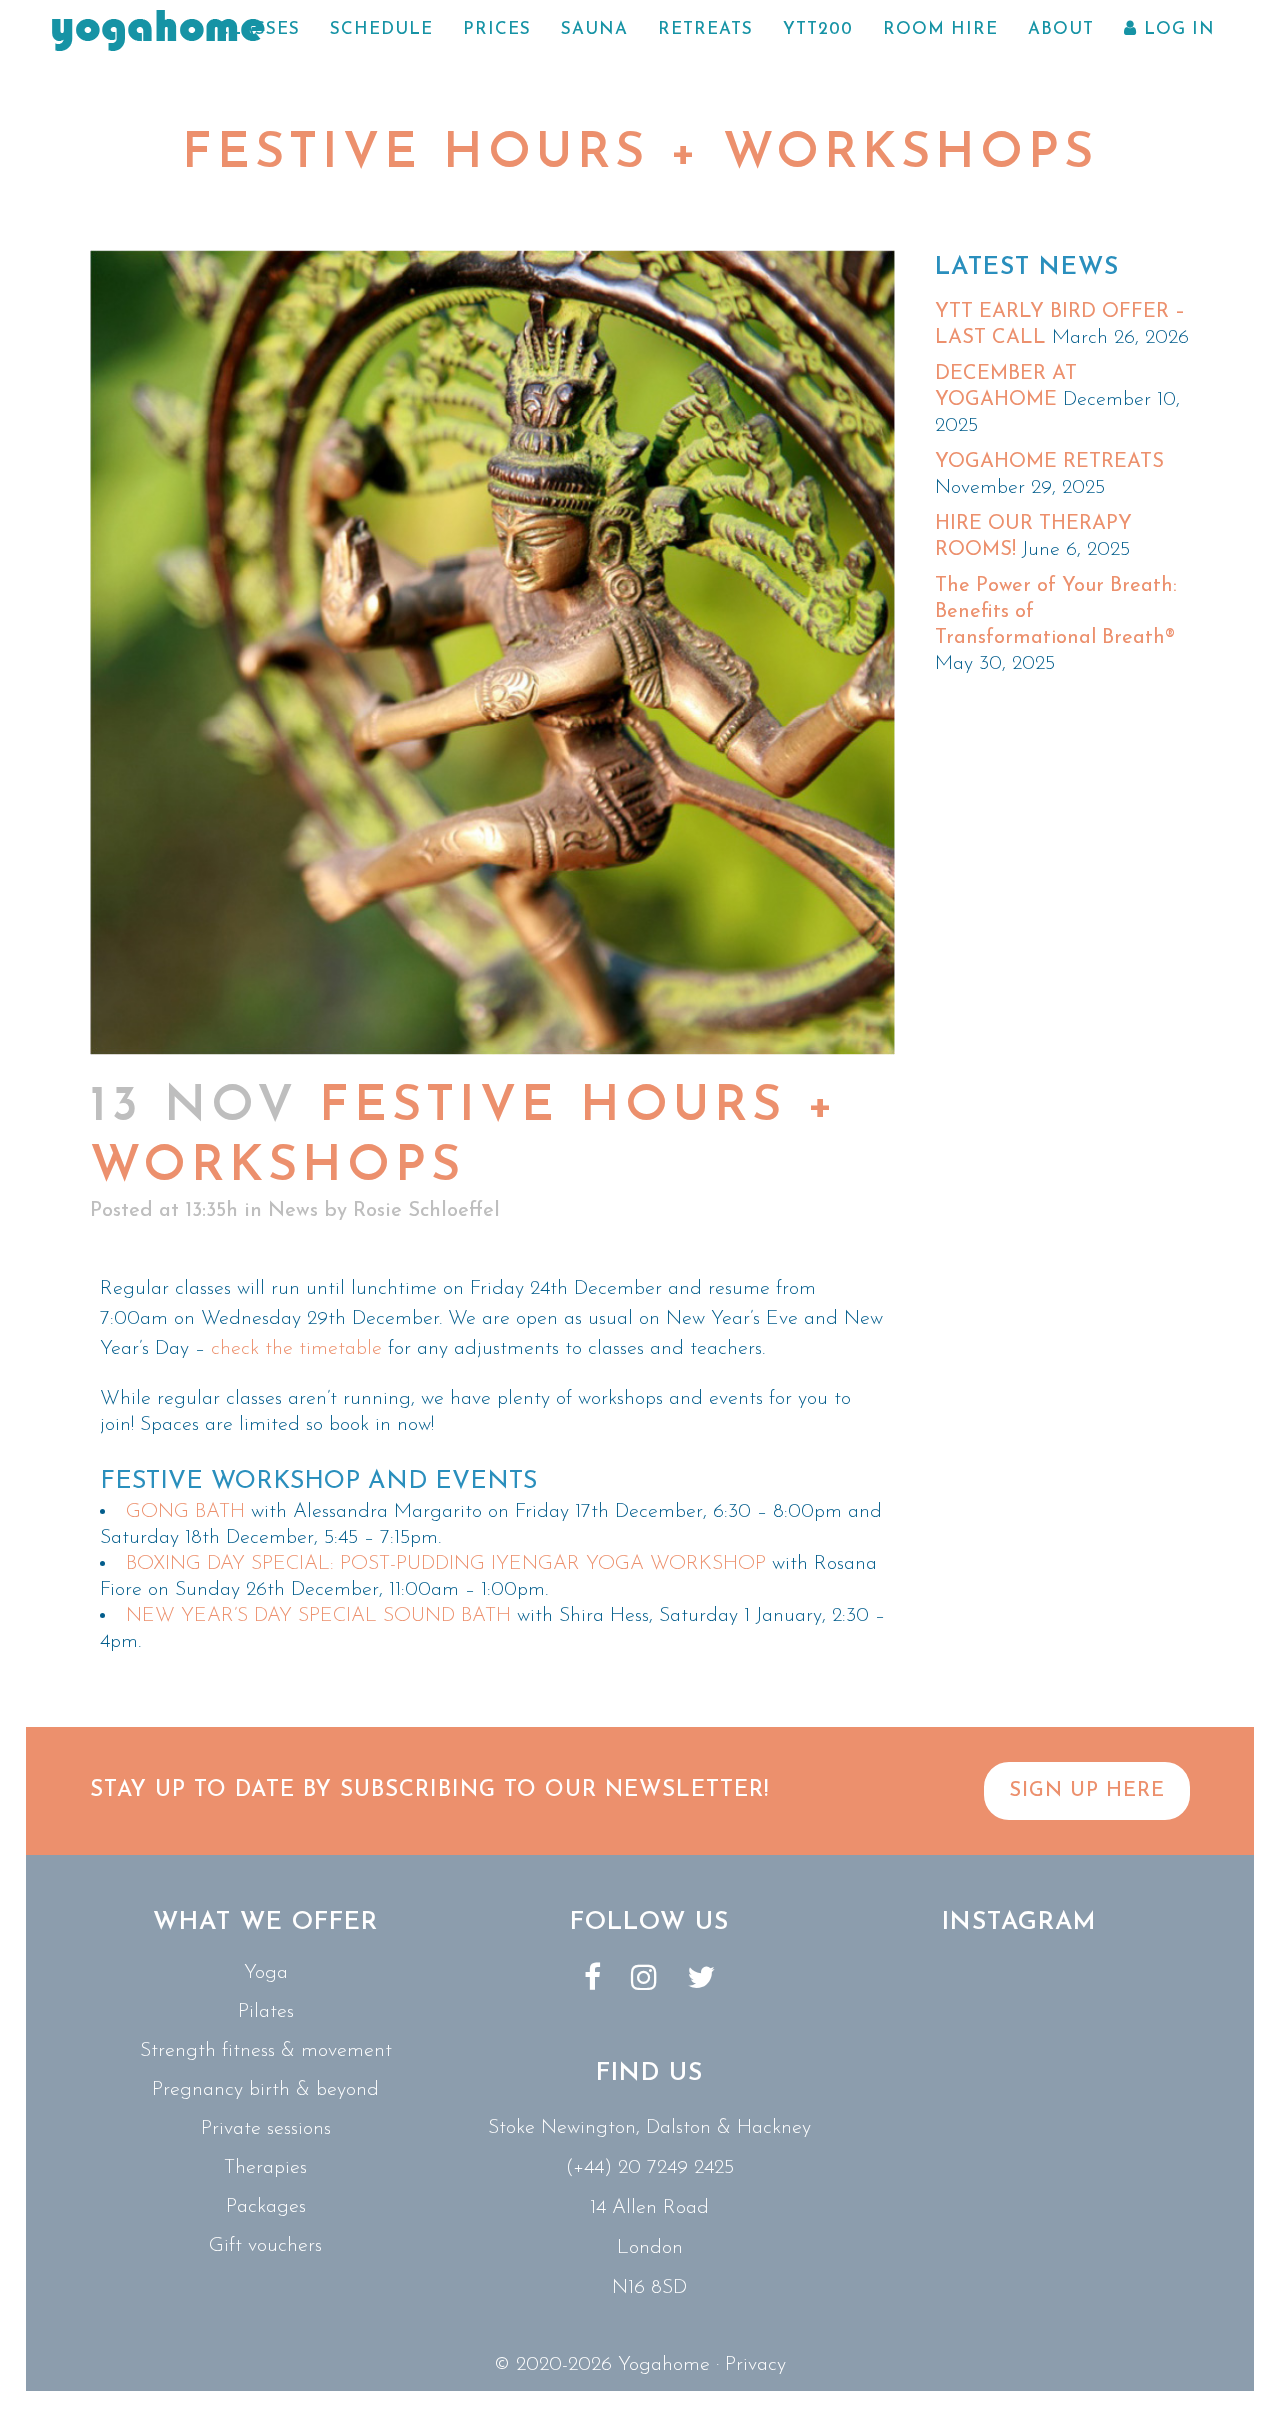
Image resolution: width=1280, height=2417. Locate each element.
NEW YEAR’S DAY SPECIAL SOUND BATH (318, 1616)
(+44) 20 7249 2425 (649, 2168)
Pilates (266, 2012)
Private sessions (266, 2129)
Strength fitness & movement (266, 2051)
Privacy (755, 2365)
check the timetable (296, 1349)
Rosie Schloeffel (426, 1211)
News (293, 1211)
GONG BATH (188, 1512)
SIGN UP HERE (1087, 1791)
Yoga (266, 1973)
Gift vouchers (265, 2246)
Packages (266, 2207)
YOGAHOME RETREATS (1049, 462)
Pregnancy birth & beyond (265, 2090)
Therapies (265, 2168)
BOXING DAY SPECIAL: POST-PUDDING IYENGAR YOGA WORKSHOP (446, 1564)
